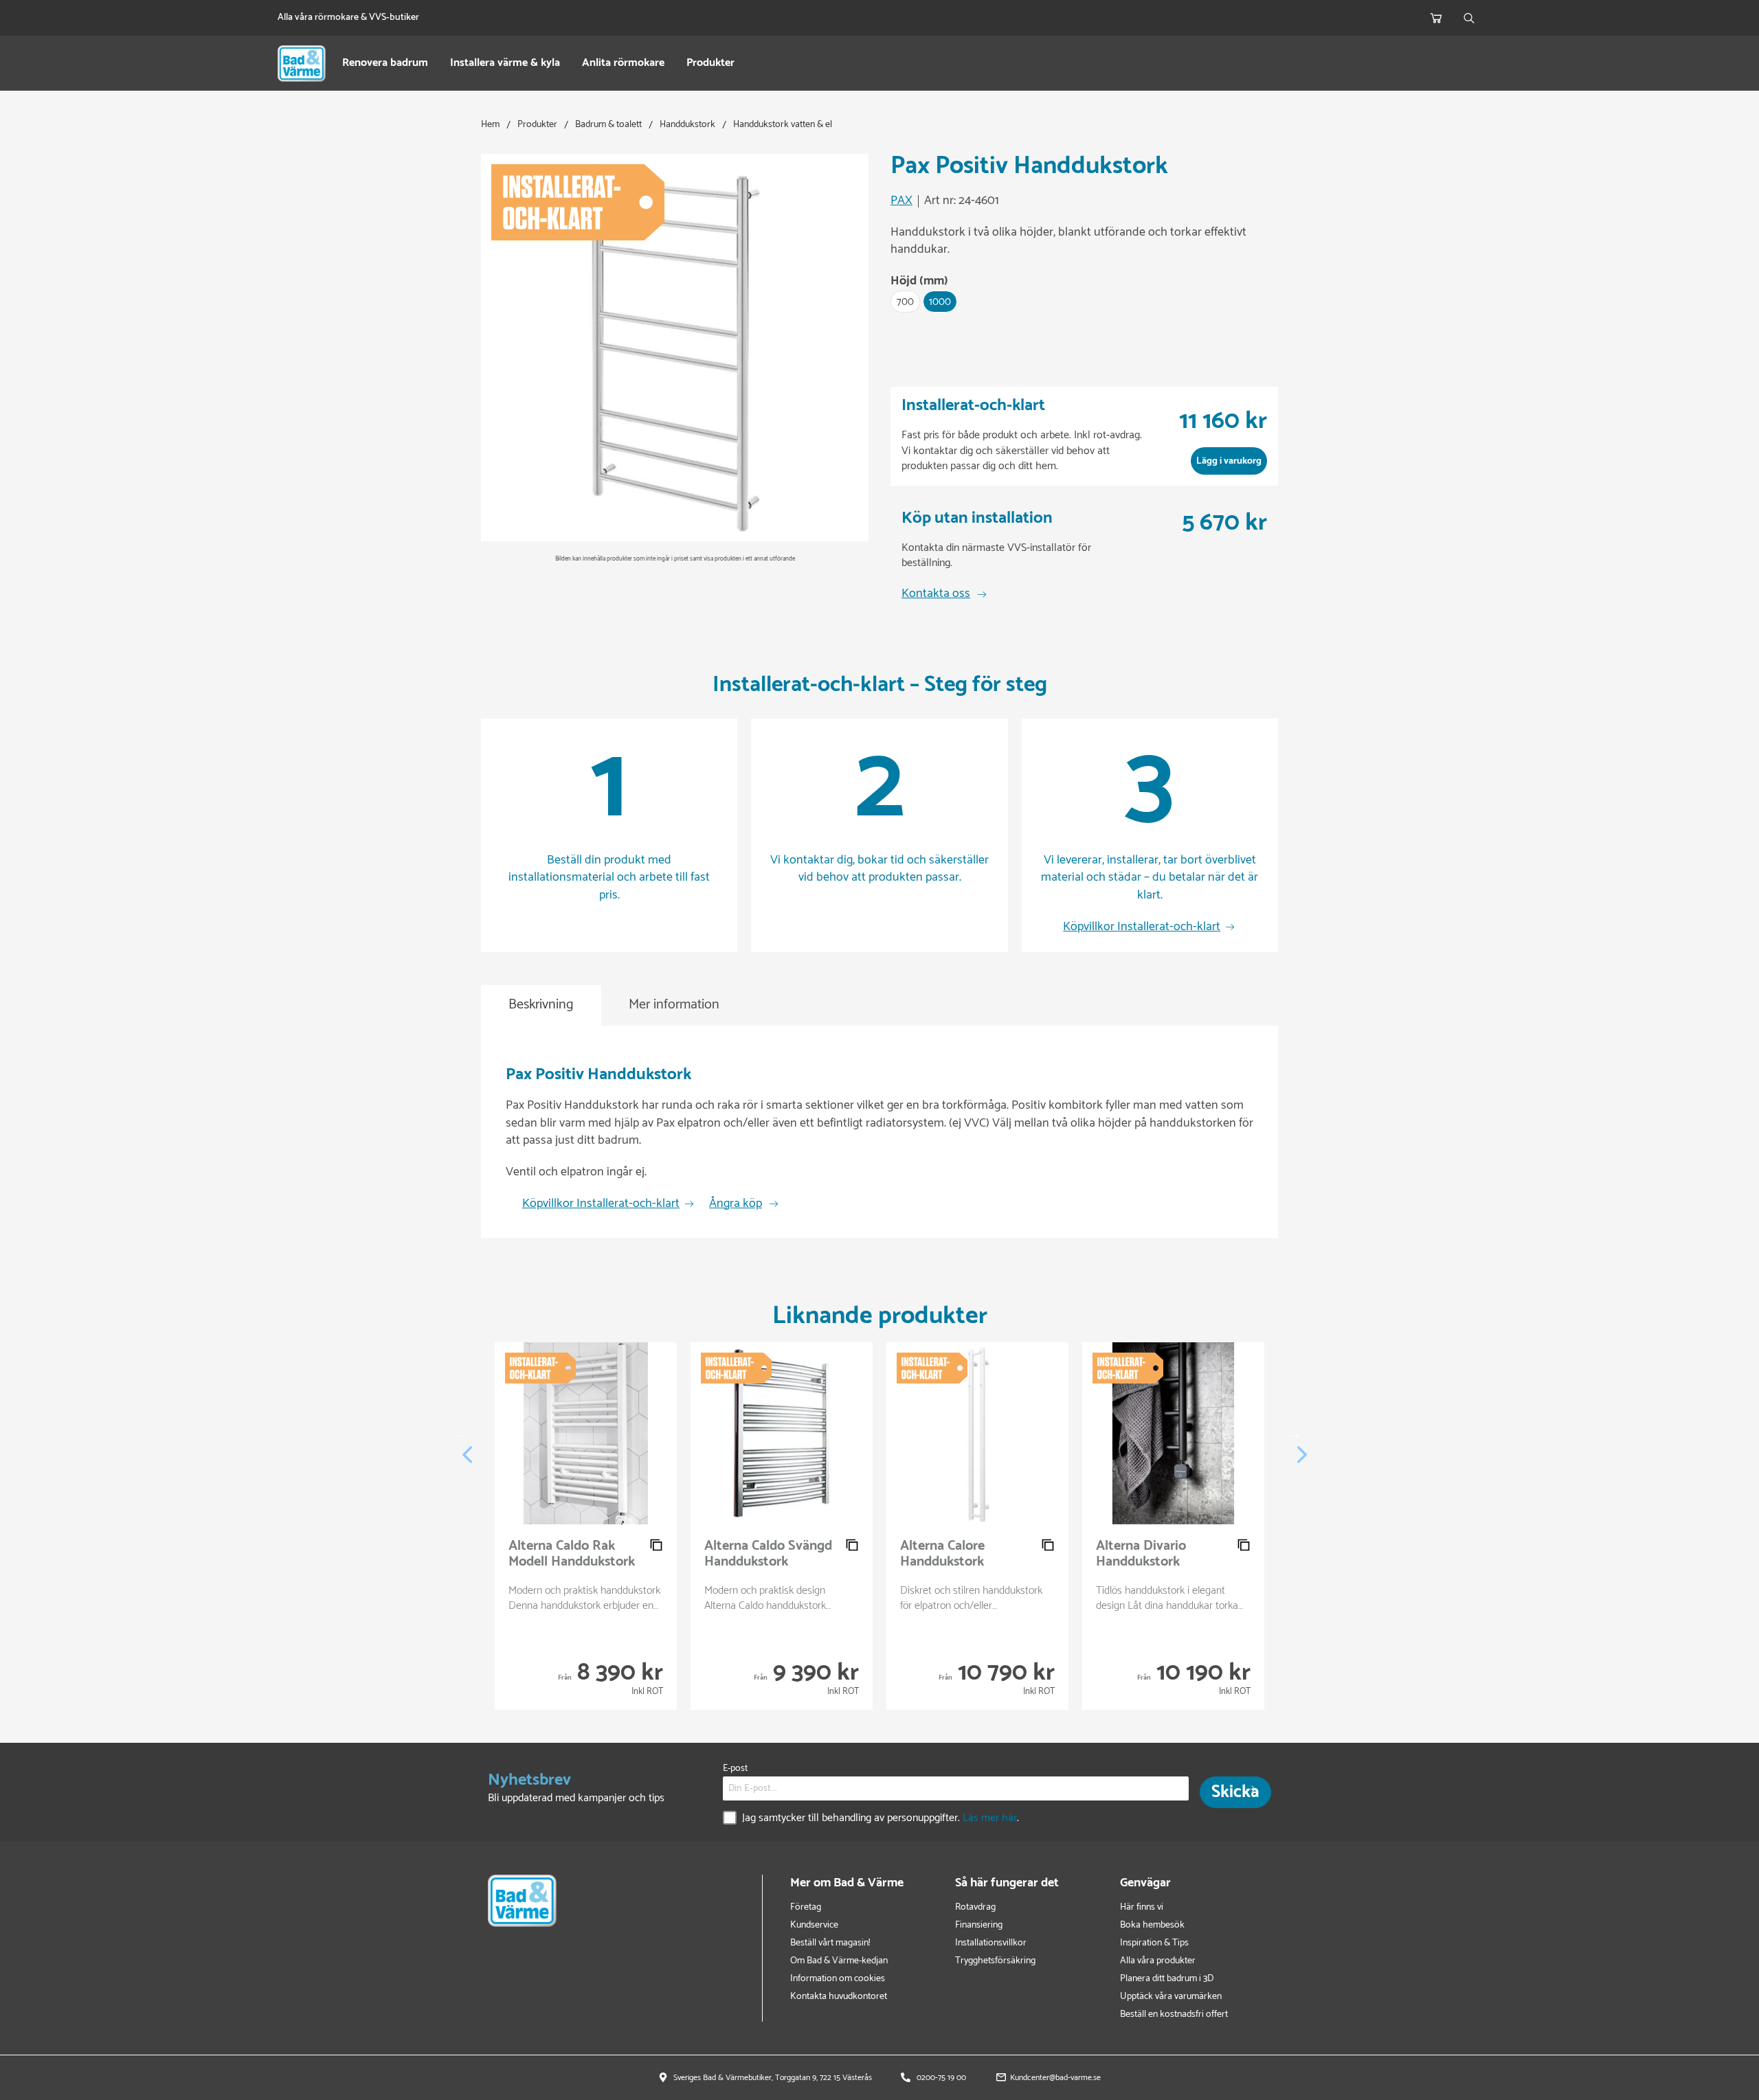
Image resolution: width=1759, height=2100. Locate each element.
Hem (490, 125)
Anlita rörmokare (623, 64)
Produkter (710, 64)
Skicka (1235, 1792)
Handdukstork (687, 125)
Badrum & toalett (608, 125)
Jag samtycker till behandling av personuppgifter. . (881, 1819)
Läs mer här (990, 1818)
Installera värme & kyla (505, 64)
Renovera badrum (385, 64)
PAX (901, 201)
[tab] (541, 1005)
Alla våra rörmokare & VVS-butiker (348, 18)
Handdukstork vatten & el (783, 125)
